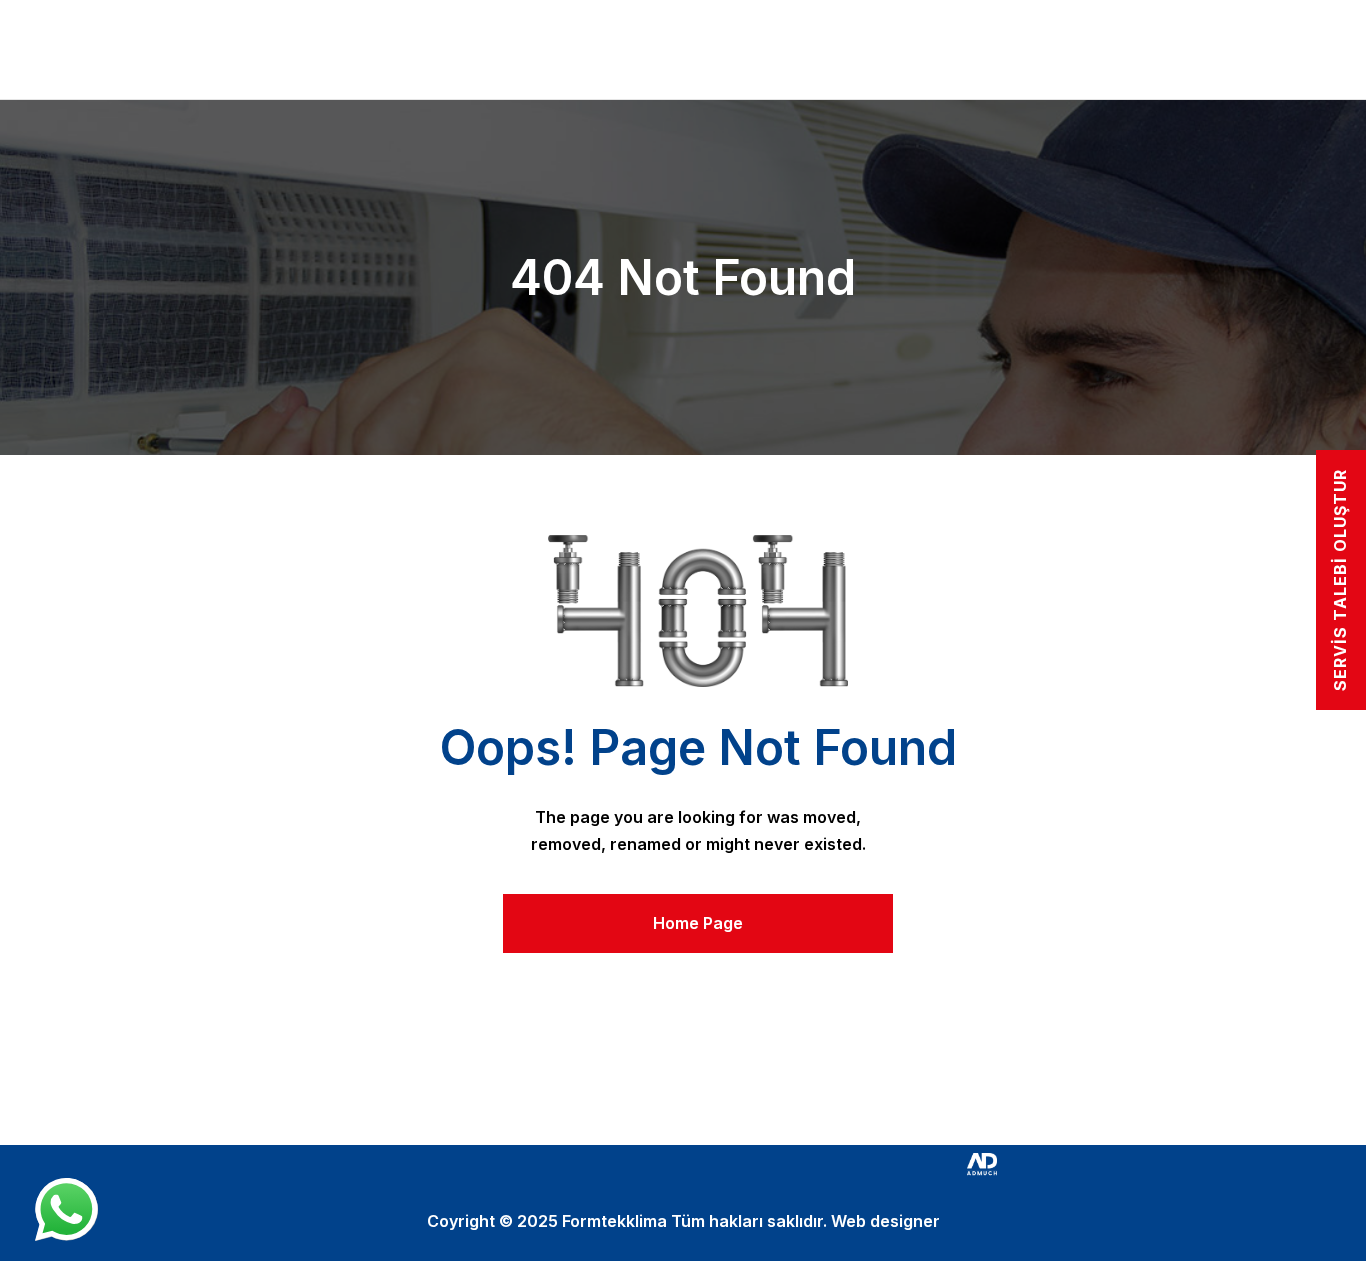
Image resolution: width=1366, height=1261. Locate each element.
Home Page (698, 923)
